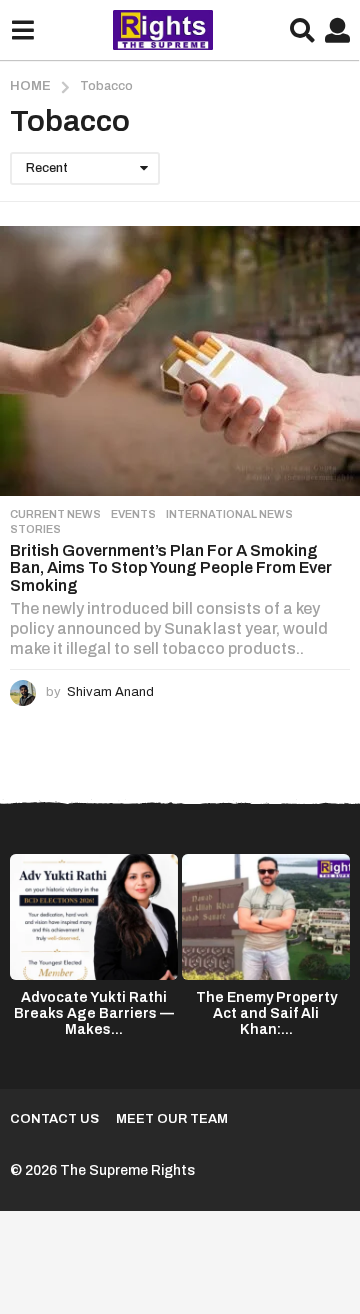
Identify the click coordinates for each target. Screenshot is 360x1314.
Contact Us (54, 1119)
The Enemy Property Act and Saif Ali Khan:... (266, 1013)
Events (133, 514)
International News (229, 514)
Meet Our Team (172, 1119)
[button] (22, 30)
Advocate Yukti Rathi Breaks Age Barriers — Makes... (94, 1013)
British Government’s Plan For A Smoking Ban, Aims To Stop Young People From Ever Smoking (171, 567)
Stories (35, 529)
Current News (55, 514)
